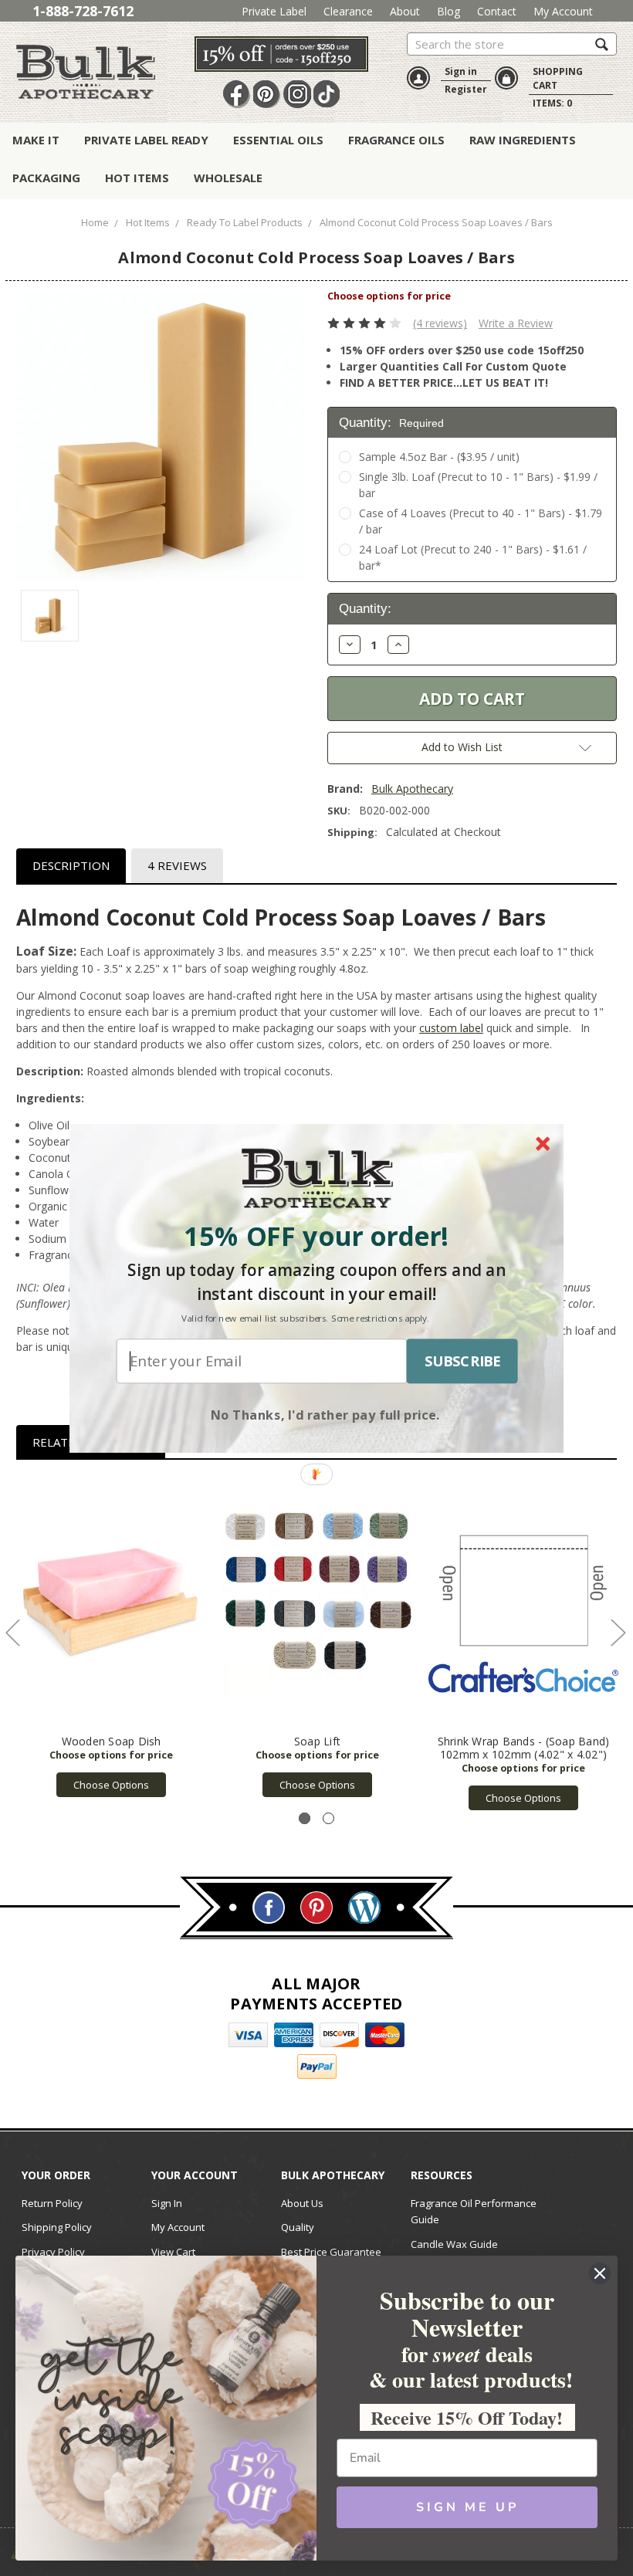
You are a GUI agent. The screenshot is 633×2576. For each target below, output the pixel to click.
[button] (316, 1236)
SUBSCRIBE (462, 1361)
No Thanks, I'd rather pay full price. (325, 1413)
